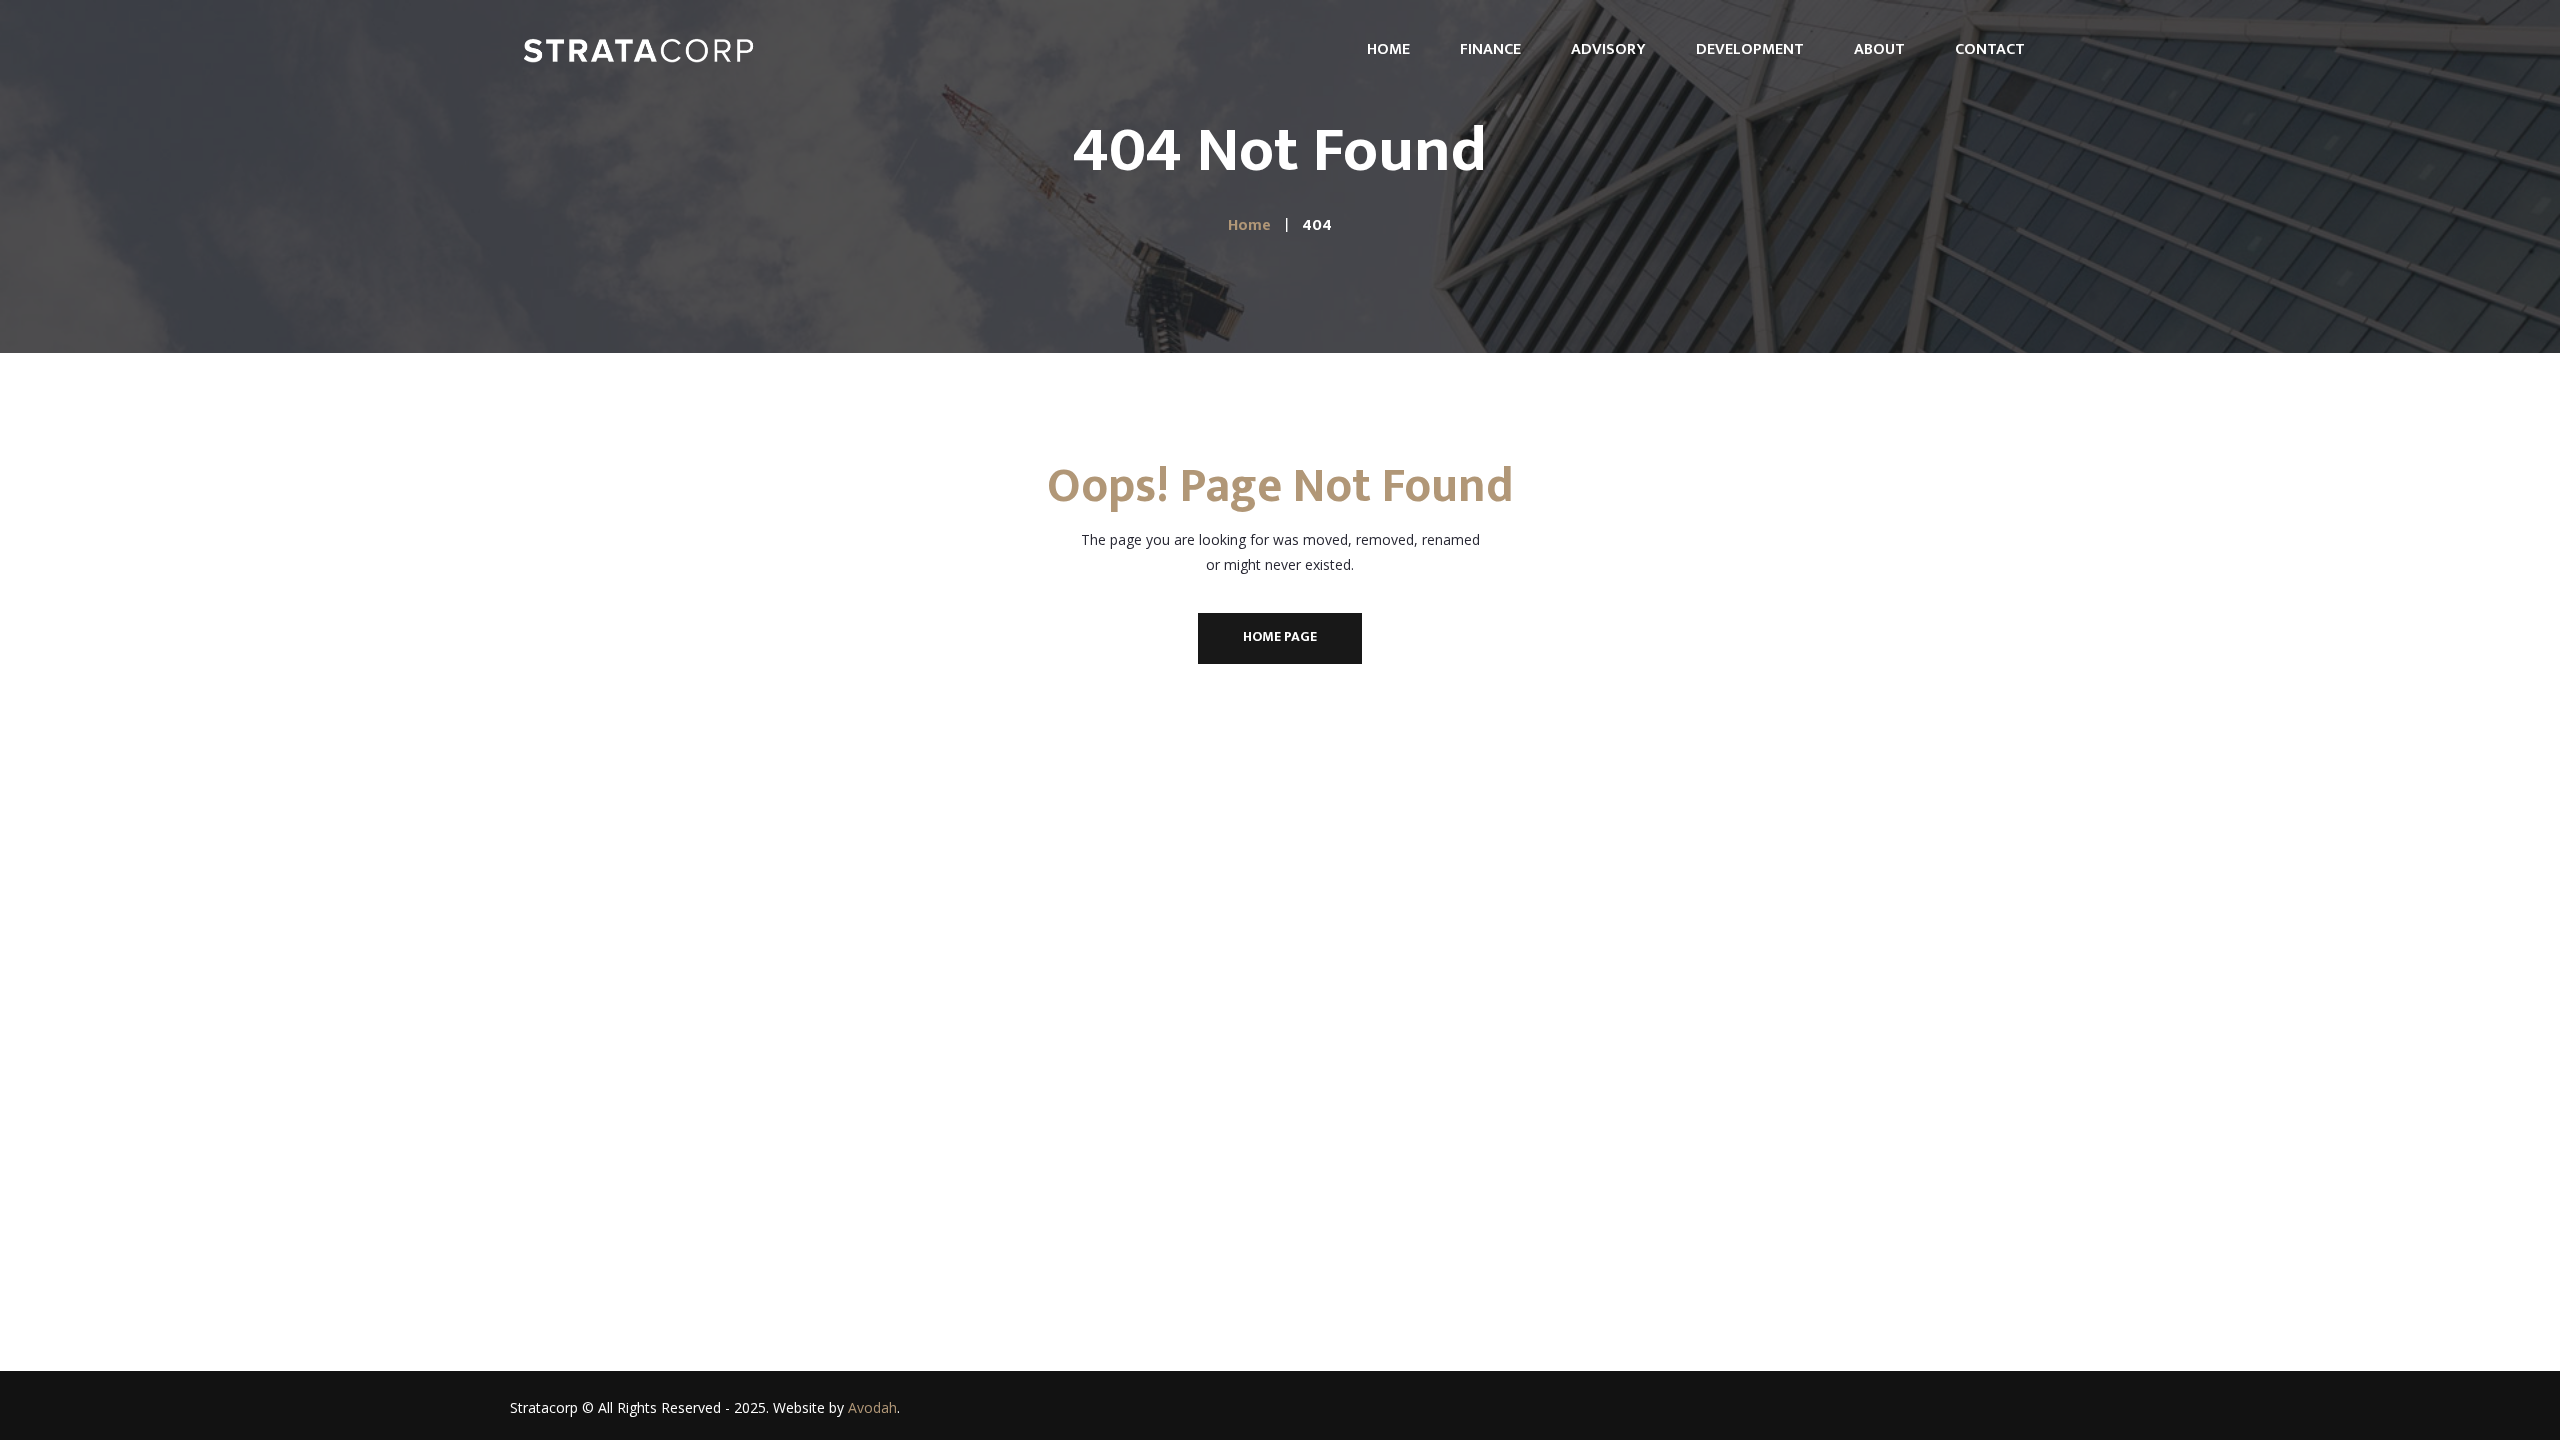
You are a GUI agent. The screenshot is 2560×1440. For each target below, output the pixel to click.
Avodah (872, 1407)
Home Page (1280, 636)
